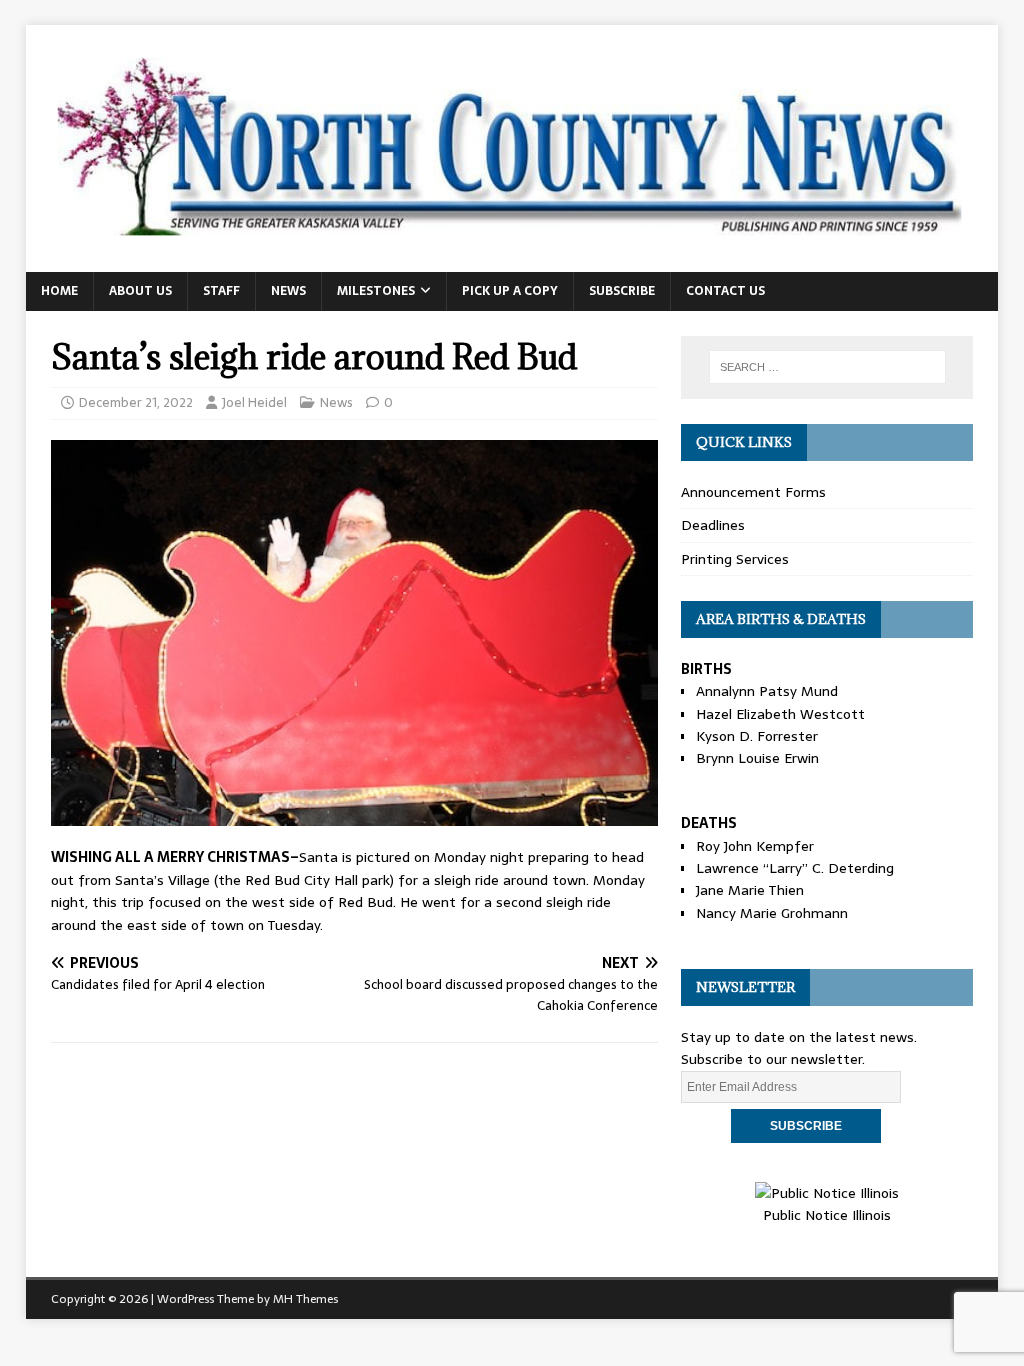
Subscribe (622, 291)
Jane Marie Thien (750, 890)
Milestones (376, 291)
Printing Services (735, 559)
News (288, 291)
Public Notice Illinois (827, 1215)
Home (59, 291)
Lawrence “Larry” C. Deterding (795, 868)
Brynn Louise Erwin (757, 758)
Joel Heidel (254, 402)
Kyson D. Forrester (757, 736)
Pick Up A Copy (510, 291)
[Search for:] (827, 367)
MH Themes (305, 1299)
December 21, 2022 (136, 402)
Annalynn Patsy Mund (767, 691)
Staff (221, 291)
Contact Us (725, 291)
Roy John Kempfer (755, 846)
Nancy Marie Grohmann (772, 913)
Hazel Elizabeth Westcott (780, 714)
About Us (140, 291)
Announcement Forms (753, 492)
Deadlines (713, 525)
